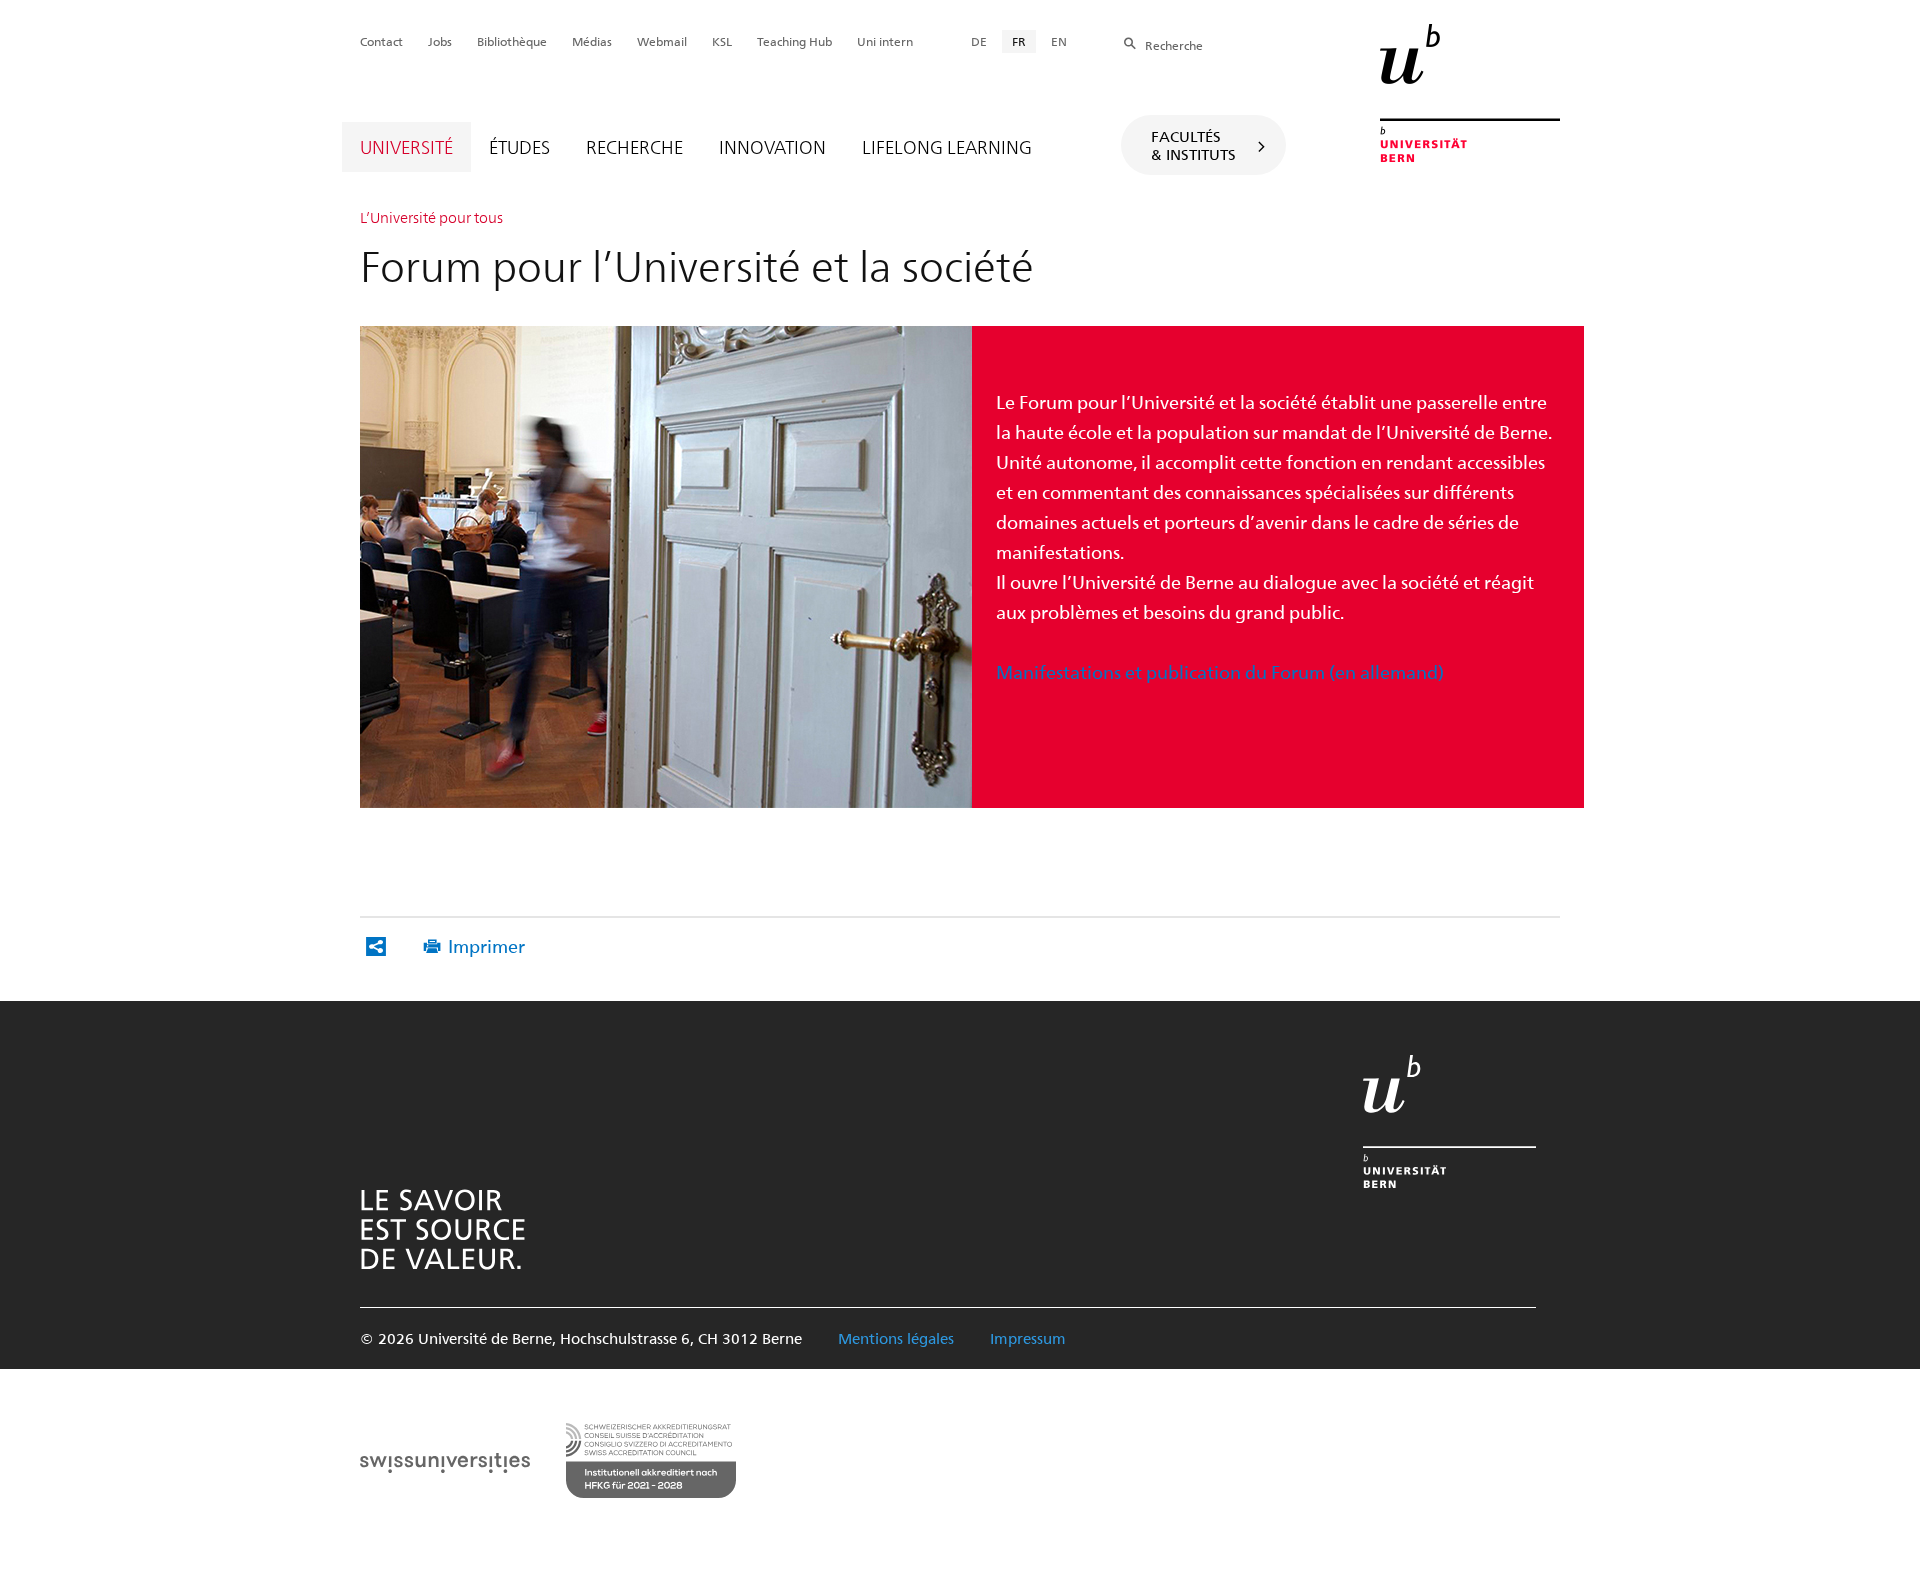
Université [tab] (406, 146)
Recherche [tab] (634, 146)
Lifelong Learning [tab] (947, 146)
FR (1019, 41)
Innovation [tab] (772, 146)
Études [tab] (519, 146)
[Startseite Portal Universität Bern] (1470, 93)
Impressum (1028, 1338)
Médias (592, 41)
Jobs (440, 41)
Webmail (662, 41)
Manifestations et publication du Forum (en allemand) (1220, 671)
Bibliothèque (512, 41)
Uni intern (885, 41)
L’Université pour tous (431, 217)
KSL (722, 41)
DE (979, 41)
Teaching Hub (794, 41)
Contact (381, 41)
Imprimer (486, 945)
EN (1059, 41)
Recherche (1174, 45)
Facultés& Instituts (1193, 145)
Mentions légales (896, 1338)
